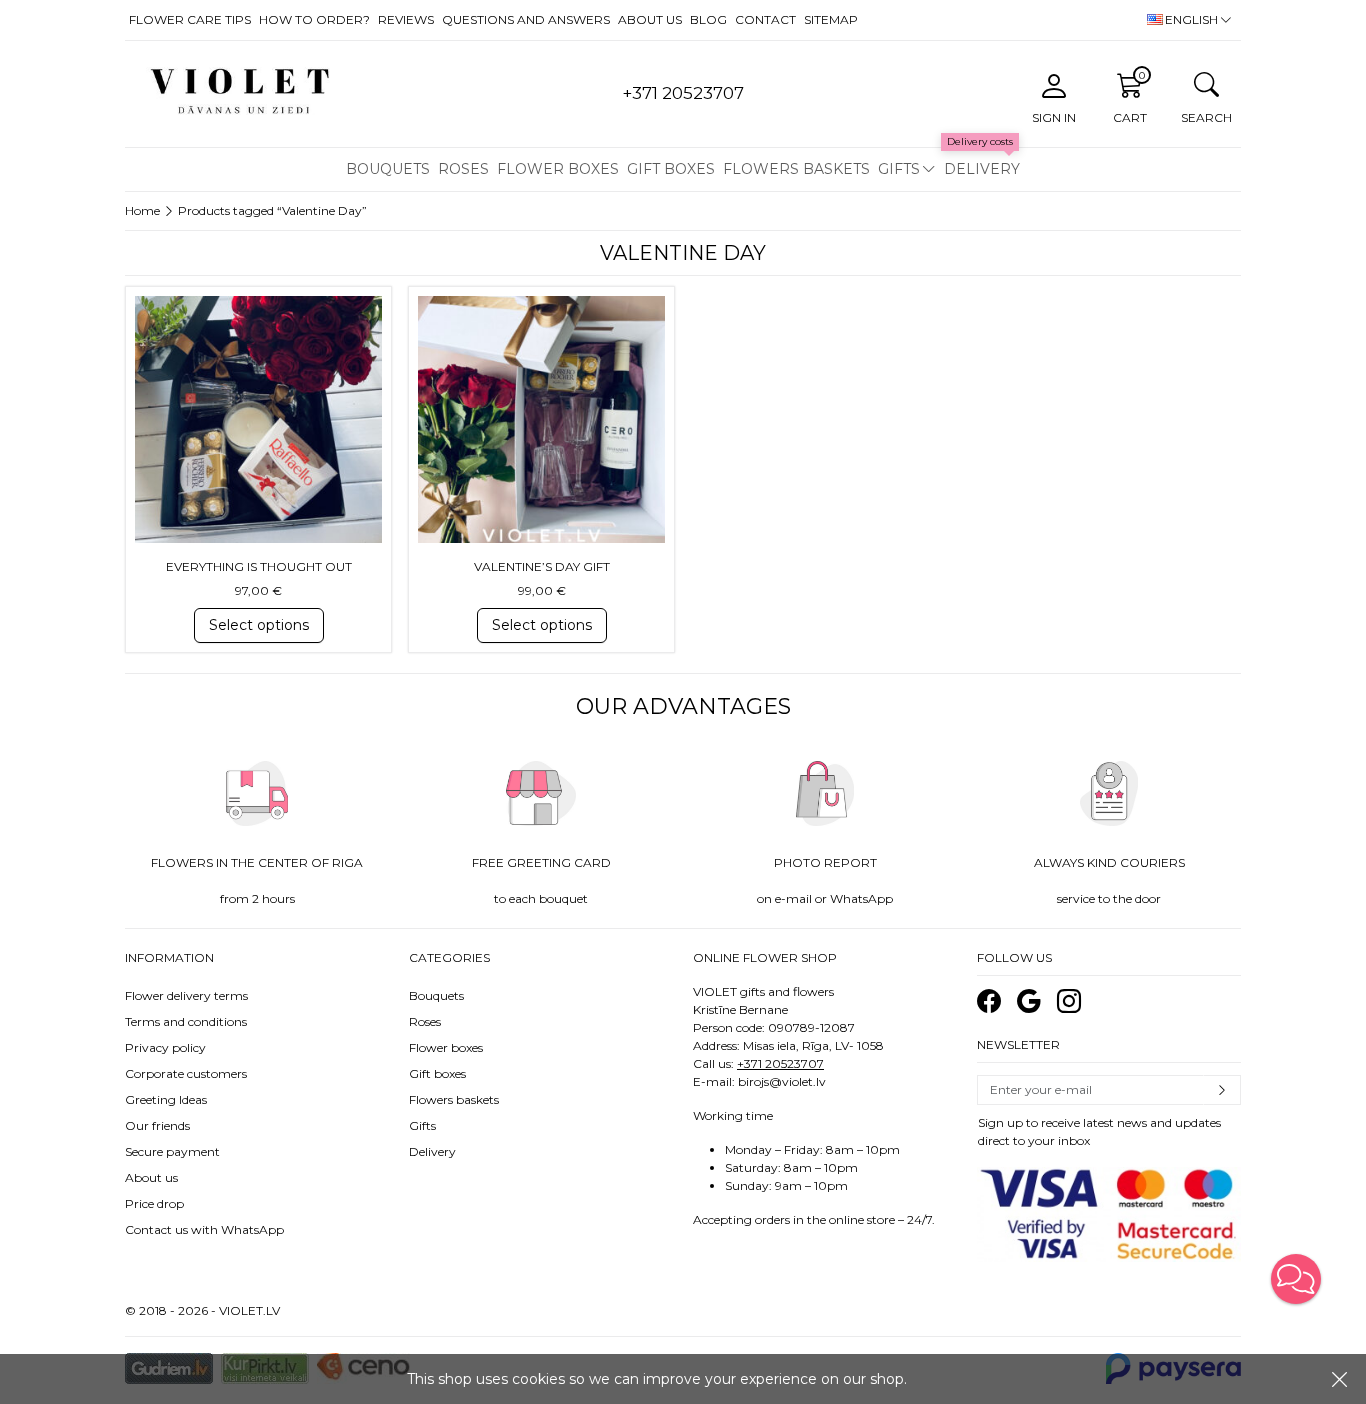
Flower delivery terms (186, 995)
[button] (1296, 1279)
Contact (765, 19)
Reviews (406, 19)
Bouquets (388, 169)
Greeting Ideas (166, 1099)
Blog (708, 19)
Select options (259, 625)
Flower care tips (190, 19)
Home (142, 210)
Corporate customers (186, 1073)
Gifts (899, 169)
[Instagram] (1069, 1001)
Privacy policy (165, 1047)
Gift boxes (671, 169)
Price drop (154, 1203)
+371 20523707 (780, 1063)
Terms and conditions (186, 1021)
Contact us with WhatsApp (204, 1229)
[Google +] (1029, 1001)
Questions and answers (526, 19)
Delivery (982, 169)
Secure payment (172, 1151)
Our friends (157, 1125)
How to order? (314, 19)
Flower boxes (558, 169)
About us (650, 19)
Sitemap (831, 19)
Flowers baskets (796, 169)
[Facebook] (989, 1001)
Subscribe (1222, 1090)
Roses (463, 169)
